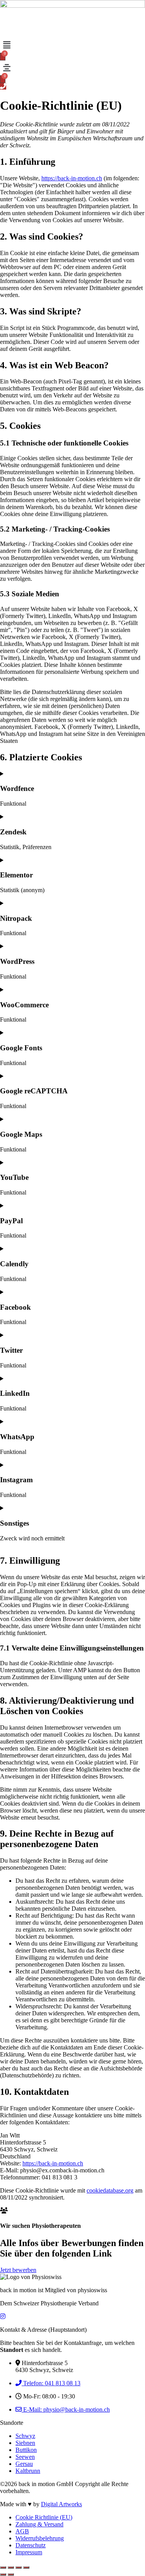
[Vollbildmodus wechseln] (11, 2567)
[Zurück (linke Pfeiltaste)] (3, 2574)
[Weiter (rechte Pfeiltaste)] (11, 2574)
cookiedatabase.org (110, 2190)
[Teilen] (19, 2567)
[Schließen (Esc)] (26, 2567)
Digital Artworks (61, 2504)
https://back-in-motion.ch (72, 178)
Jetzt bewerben (18, 2270)
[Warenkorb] (3, 57)
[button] (72, 45)
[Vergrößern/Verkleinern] (3, 2567)
